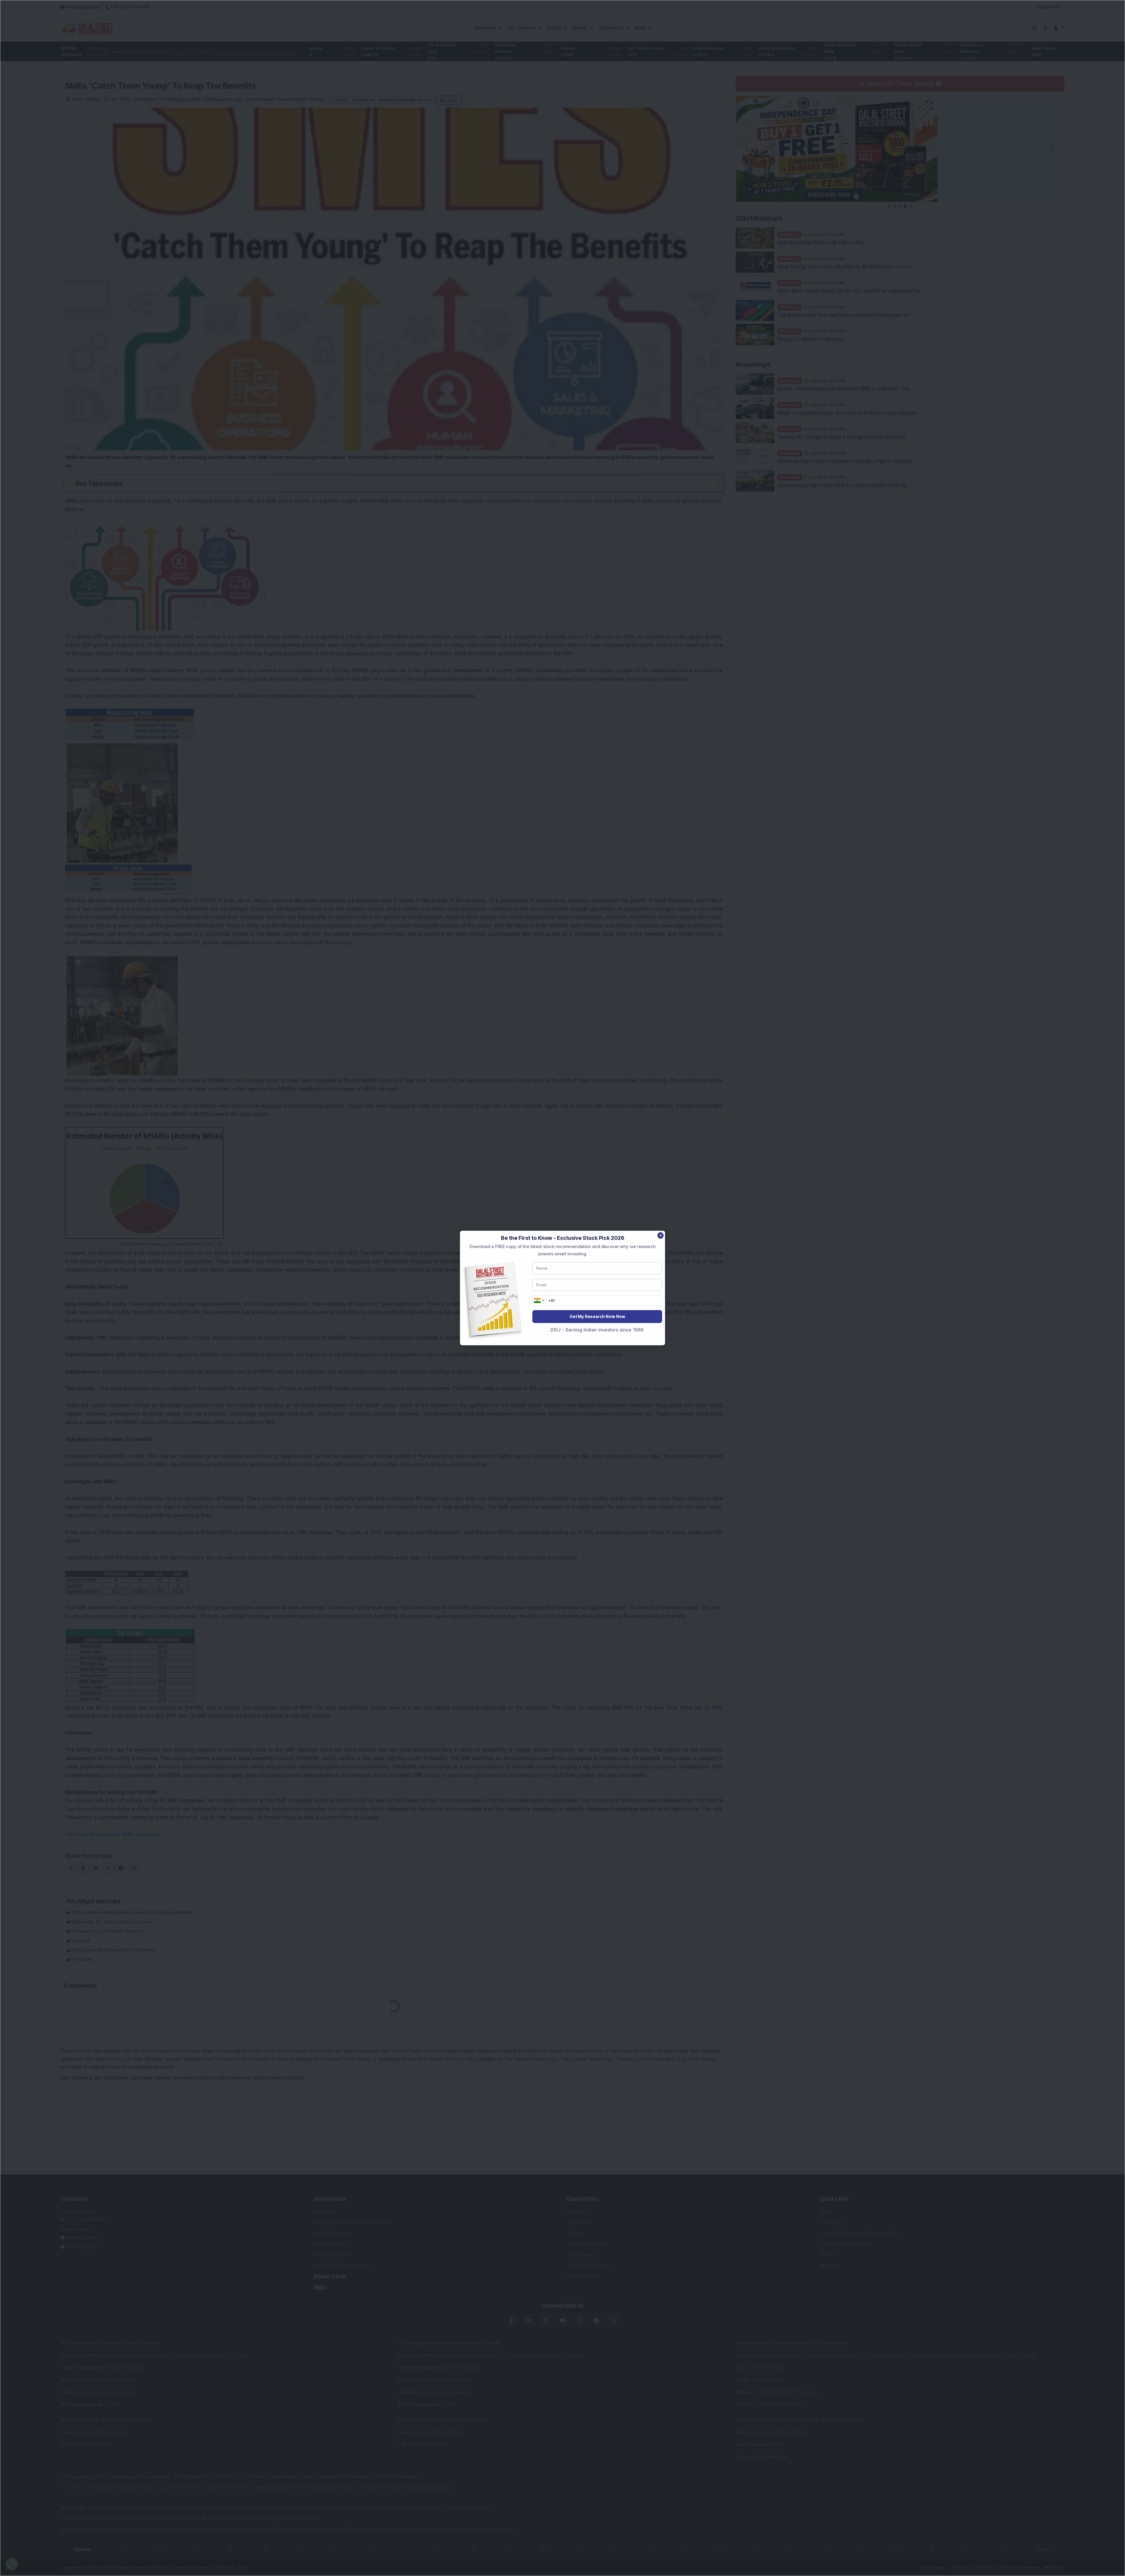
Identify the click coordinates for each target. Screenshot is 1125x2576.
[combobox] (539, 1300)
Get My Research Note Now (597, 1316)
